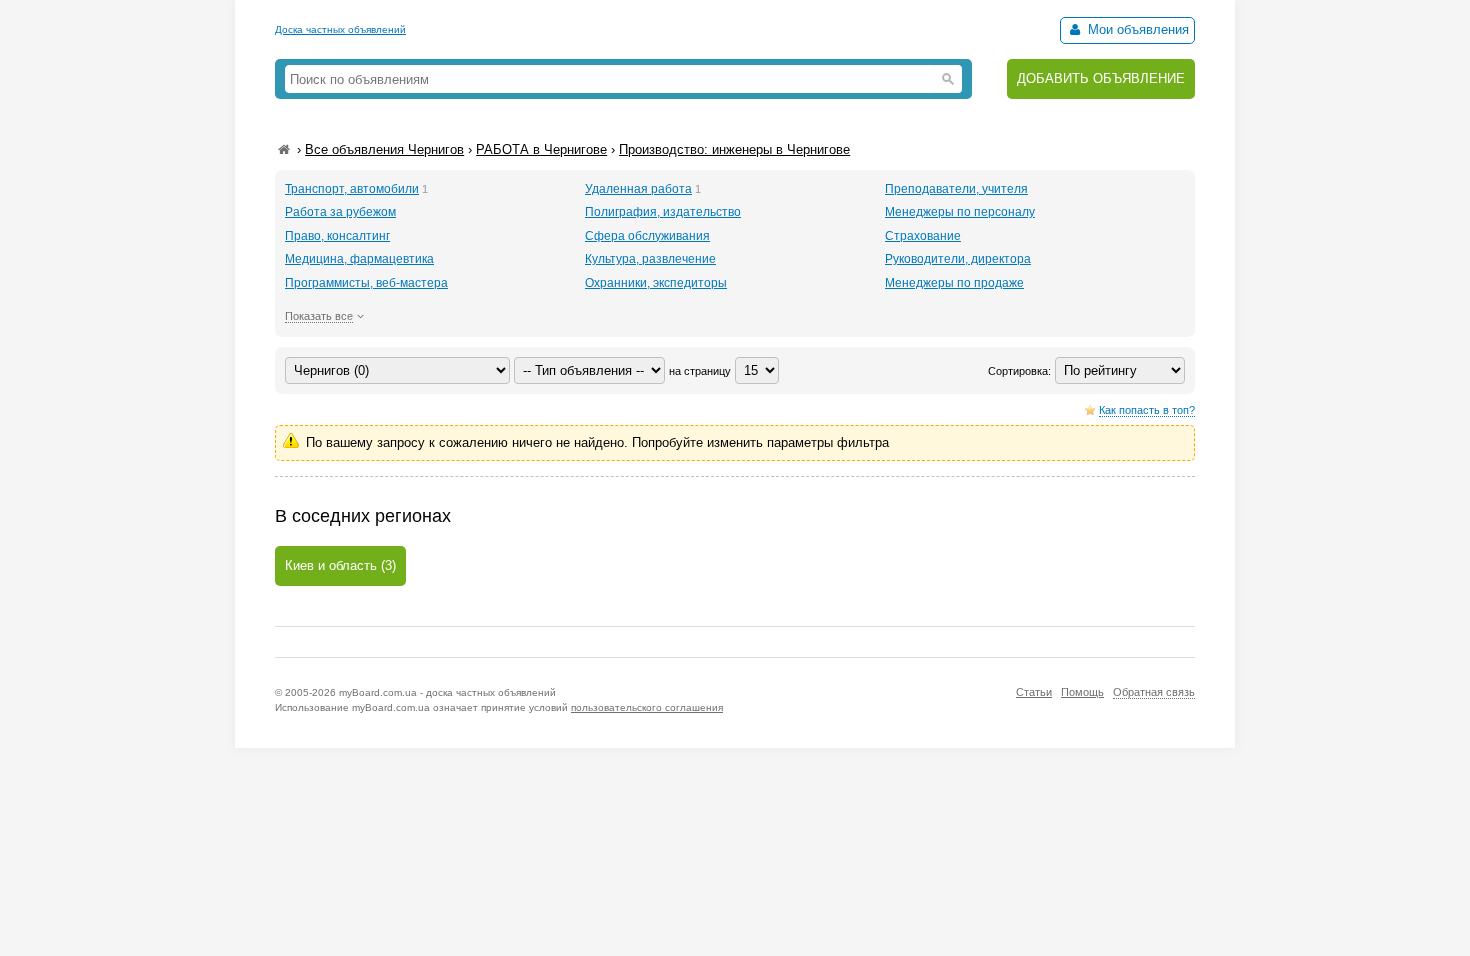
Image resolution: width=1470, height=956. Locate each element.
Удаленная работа (638, 189)
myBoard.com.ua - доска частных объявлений (447, 692)
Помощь (1082, 692)
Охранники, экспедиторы (656, 283)
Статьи (1034, 692)
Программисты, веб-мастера (366, 283)
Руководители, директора (958, 259)
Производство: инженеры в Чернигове (734, 149)
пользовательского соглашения (647, 707)
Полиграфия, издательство (663, 212)
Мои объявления (1136, 29)
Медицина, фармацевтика (359, 259)
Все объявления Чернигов (384, 149)
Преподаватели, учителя (956, 189)
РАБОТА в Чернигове (541, 149)
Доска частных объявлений (340, 29)
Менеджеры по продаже (954, 283)
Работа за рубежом (340, 212)
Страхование (923, 236)
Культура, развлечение (650, 259)
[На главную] (284, 149)
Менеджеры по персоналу (960, 212)
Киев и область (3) (340, 565)
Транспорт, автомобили (352, 189)
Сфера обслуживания (647, 236)
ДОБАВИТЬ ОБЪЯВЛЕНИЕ (1101, 78)
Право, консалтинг (337, 236)
